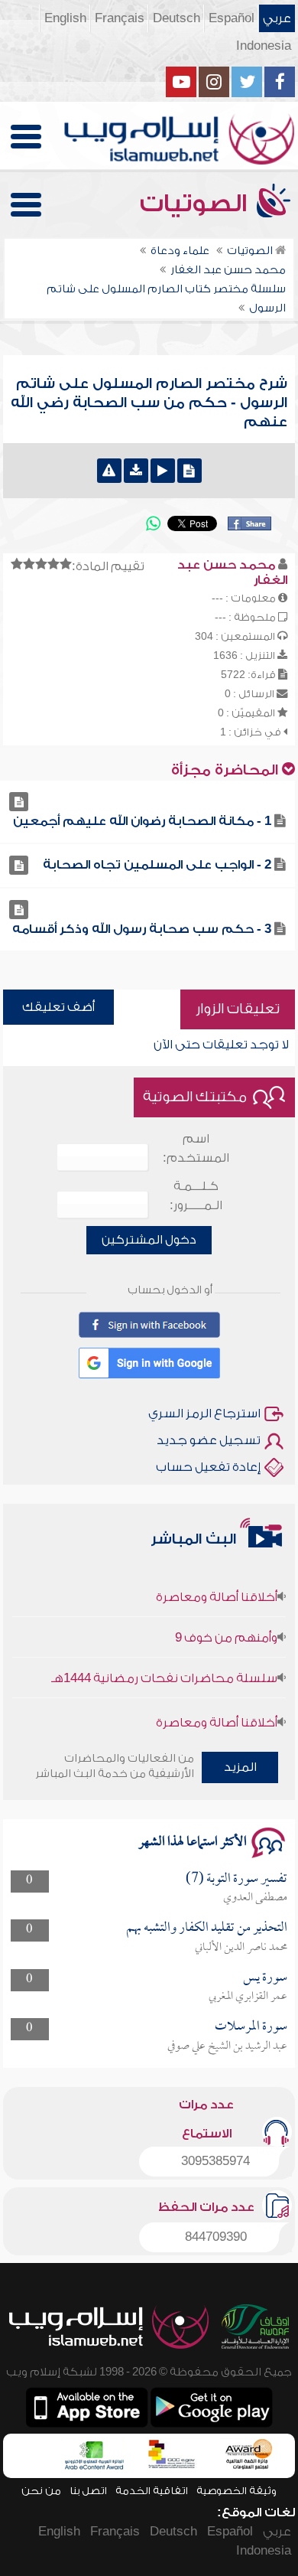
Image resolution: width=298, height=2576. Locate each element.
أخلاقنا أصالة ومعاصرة (217, 1585)
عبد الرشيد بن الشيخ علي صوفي (227, 2046)
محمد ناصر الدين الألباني (241, 1948)
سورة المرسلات (251, 2027)
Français (120, 18)
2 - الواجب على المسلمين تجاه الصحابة (157, 865)
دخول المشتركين (149, 1240)
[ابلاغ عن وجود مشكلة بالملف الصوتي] (109, 471)
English (65, 18)
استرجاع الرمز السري (204, 1414)
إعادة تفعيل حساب (208, 1467)
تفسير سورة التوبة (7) (236, 1879)
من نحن (41, 2491)
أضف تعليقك (58, 1007)
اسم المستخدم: (196, 1148)
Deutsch (177, 18)
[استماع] (163, 471)
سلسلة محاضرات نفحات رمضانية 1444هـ (164, 1666)
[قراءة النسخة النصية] (189, 471)
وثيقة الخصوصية (236, 2491)
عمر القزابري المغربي (248, 1997)
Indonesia (264, 46)
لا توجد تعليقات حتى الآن (221, 1045)
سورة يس (265, 1978)
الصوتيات (196, 204)
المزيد (240, 1767)
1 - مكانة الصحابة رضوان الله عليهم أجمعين (142, 821)
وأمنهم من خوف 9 (226, 1625)
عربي (277, 18)
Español (232, 18)
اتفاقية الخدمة (152, 2491)
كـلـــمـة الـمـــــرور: (196, 1196)
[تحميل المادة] (136, 471)
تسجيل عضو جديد (209, 1440)
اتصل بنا (88, 2491)
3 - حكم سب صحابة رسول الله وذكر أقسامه (142, 929)
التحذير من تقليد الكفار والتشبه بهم (207, 1928)
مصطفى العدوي (255, 1898)
